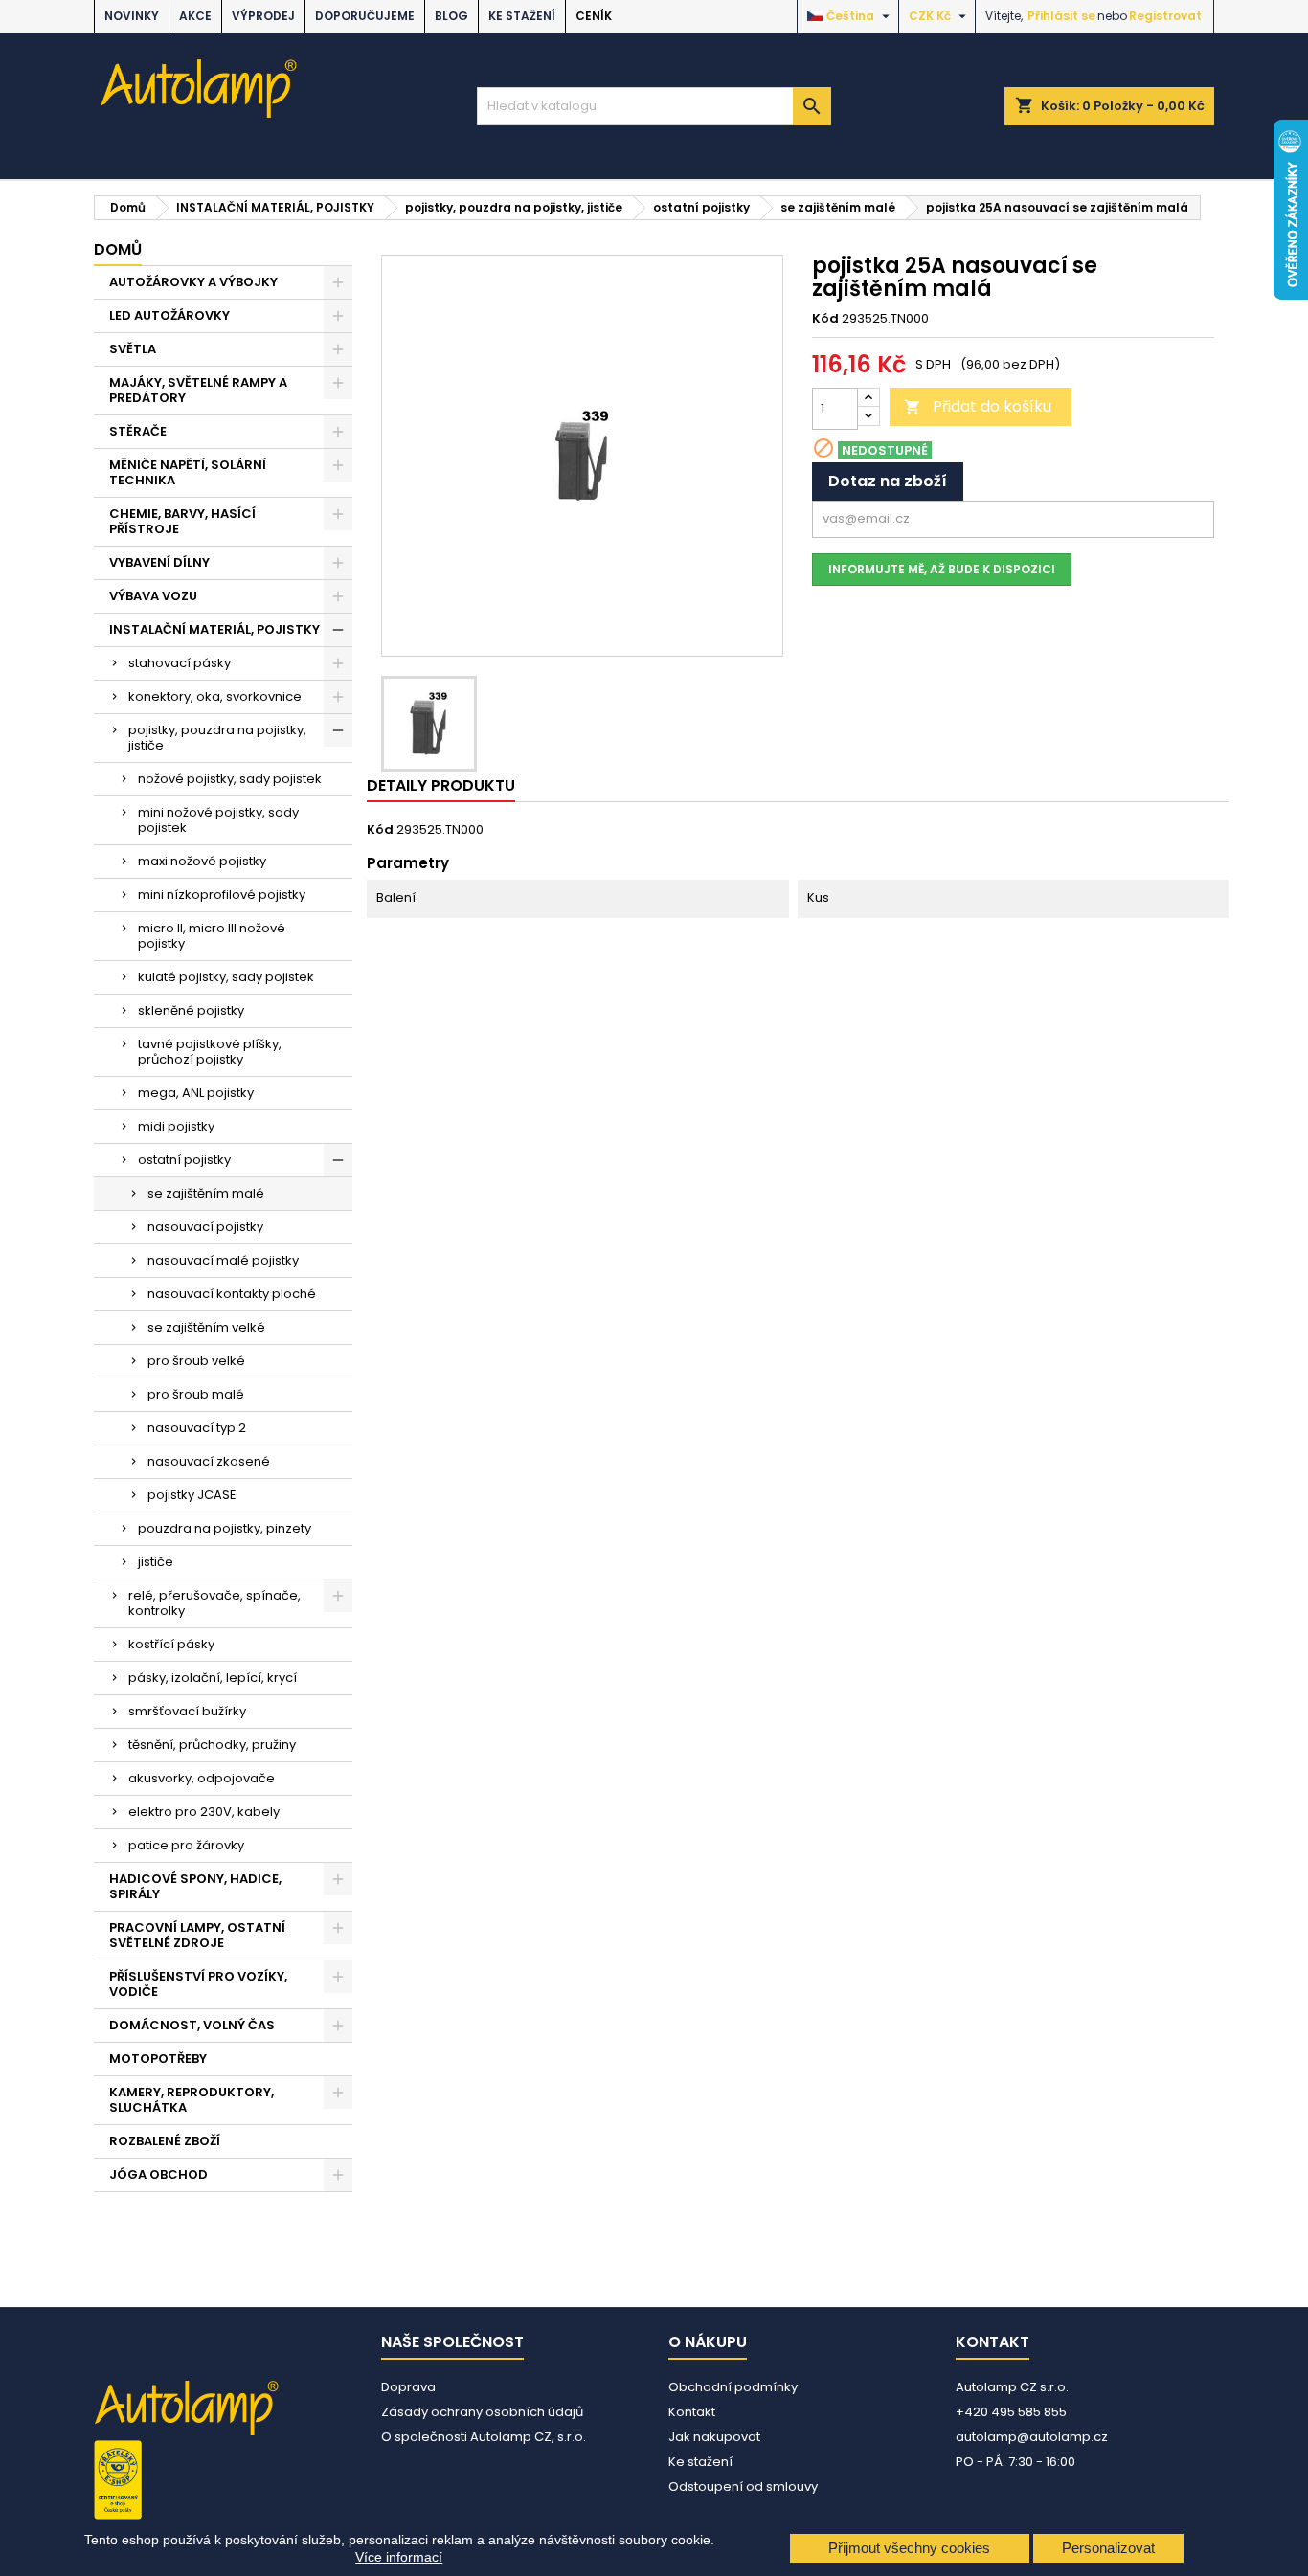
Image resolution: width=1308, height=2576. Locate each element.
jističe (156, 1562)
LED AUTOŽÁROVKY (169, 315)
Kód (825, 319)
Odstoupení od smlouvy (743, 2486)
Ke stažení (522, 16)
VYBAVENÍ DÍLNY (159, 562)
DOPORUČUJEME (365, 16)
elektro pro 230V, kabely (204, 1812)
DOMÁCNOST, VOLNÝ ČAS (192, 2025)
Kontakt (692, 2412)
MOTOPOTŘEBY (158, 2059)
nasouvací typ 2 (197, 1428)
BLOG (451, 16)
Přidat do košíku (978, 406)
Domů (118, 249)
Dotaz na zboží (888, 481)
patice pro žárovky (186, 1845)
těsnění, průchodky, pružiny (212, 1745)
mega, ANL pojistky (196, 1093)
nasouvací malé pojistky (223, 1260)
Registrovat (1165, 16)
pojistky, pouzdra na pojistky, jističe (217, 738)
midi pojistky (176, 1126)
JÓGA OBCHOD (158, 2174)
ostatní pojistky (184, 1160)
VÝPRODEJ (263, 16)
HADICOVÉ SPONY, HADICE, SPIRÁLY (195, 1886)
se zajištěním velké (206, 1327)
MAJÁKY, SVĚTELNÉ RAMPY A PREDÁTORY (198, 390)
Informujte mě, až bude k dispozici (942, 569)
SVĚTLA (133, 349)
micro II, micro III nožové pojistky (212, 936)
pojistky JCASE (192, 1495)
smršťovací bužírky (187, 1711)
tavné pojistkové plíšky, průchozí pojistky (210, 1052)
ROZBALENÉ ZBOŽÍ (165, 2141)
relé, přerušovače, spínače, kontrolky (214, 1603)
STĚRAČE (138, 431)
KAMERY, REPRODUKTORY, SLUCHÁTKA (192, 2100)
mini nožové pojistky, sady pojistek (218, 820)
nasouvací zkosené (209, 1461)
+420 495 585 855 (1011, 2412)
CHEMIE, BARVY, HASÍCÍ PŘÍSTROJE (182, 521)
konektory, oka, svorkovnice (215, 696)
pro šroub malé (196, 1394)
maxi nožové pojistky (202, 861)
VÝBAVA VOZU (153, 596)
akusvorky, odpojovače (202, 1778)
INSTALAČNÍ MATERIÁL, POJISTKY (214, 629)
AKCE (195, 16)
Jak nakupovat (714, 2437)
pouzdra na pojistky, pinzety (225, 1528)
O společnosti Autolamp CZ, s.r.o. (484, 2437)
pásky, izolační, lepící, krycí (213, 1678)
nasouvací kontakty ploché (232, 1294)
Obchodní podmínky (733, 2387)
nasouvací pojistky (205, 1227)
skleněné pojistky (191, 1010)
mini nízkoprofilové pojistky (222, 895)
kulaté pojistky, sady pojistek (226, 977)
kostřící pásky (171, 1644)
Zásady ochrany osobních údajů (482, 2412)
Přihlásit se (1061, 16)
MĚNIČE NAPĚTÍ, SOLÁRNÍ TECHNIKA (188, 472)
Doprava (408, 2387)
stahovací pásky (180, 663)
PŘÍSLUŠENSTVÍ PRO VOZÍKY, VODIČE (198, 1984)
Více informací (399, 2557)
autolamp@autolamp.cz (1032, 2437)
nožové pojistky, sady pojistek (230, 779)
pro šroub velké (196, 1361)
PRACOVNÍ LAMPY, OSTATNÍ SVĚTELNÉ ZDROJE (197, 1935)
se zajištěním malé (206, 1193)
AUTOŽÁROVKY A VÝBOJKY (193, 282)
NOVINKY (132, 16)
